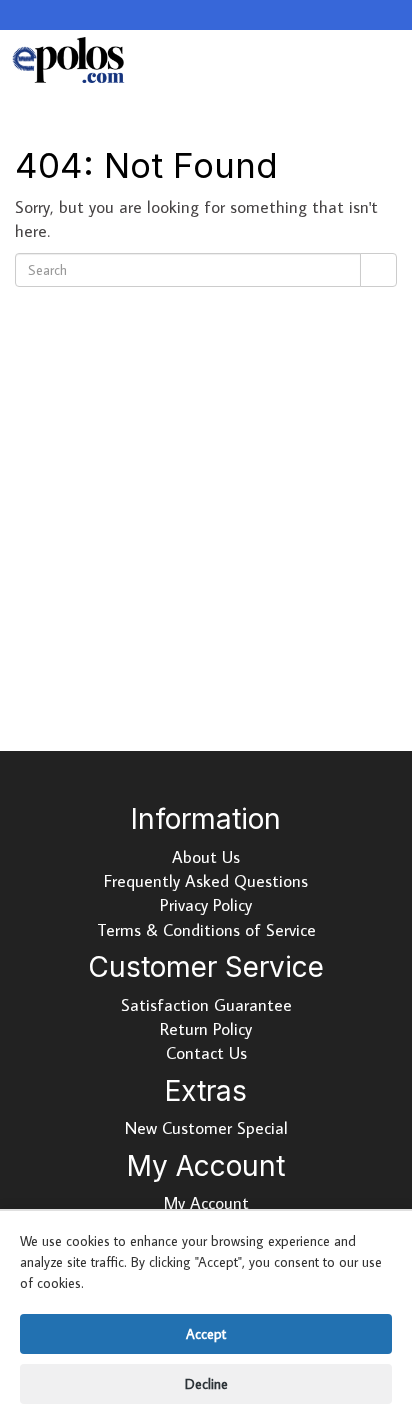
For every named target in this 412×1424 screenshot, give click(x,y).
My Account (206, 1203)
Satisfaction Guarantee (206, 1005)
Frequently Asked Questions (206, 881)
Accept (206, 1334)
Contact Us (206, 1053)
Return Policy (206, 1029)
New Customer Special (206, 1128)
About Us (206, 857)
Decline (206, 1384)
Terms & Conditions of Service (206, 930)
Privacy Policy (206, 905)
